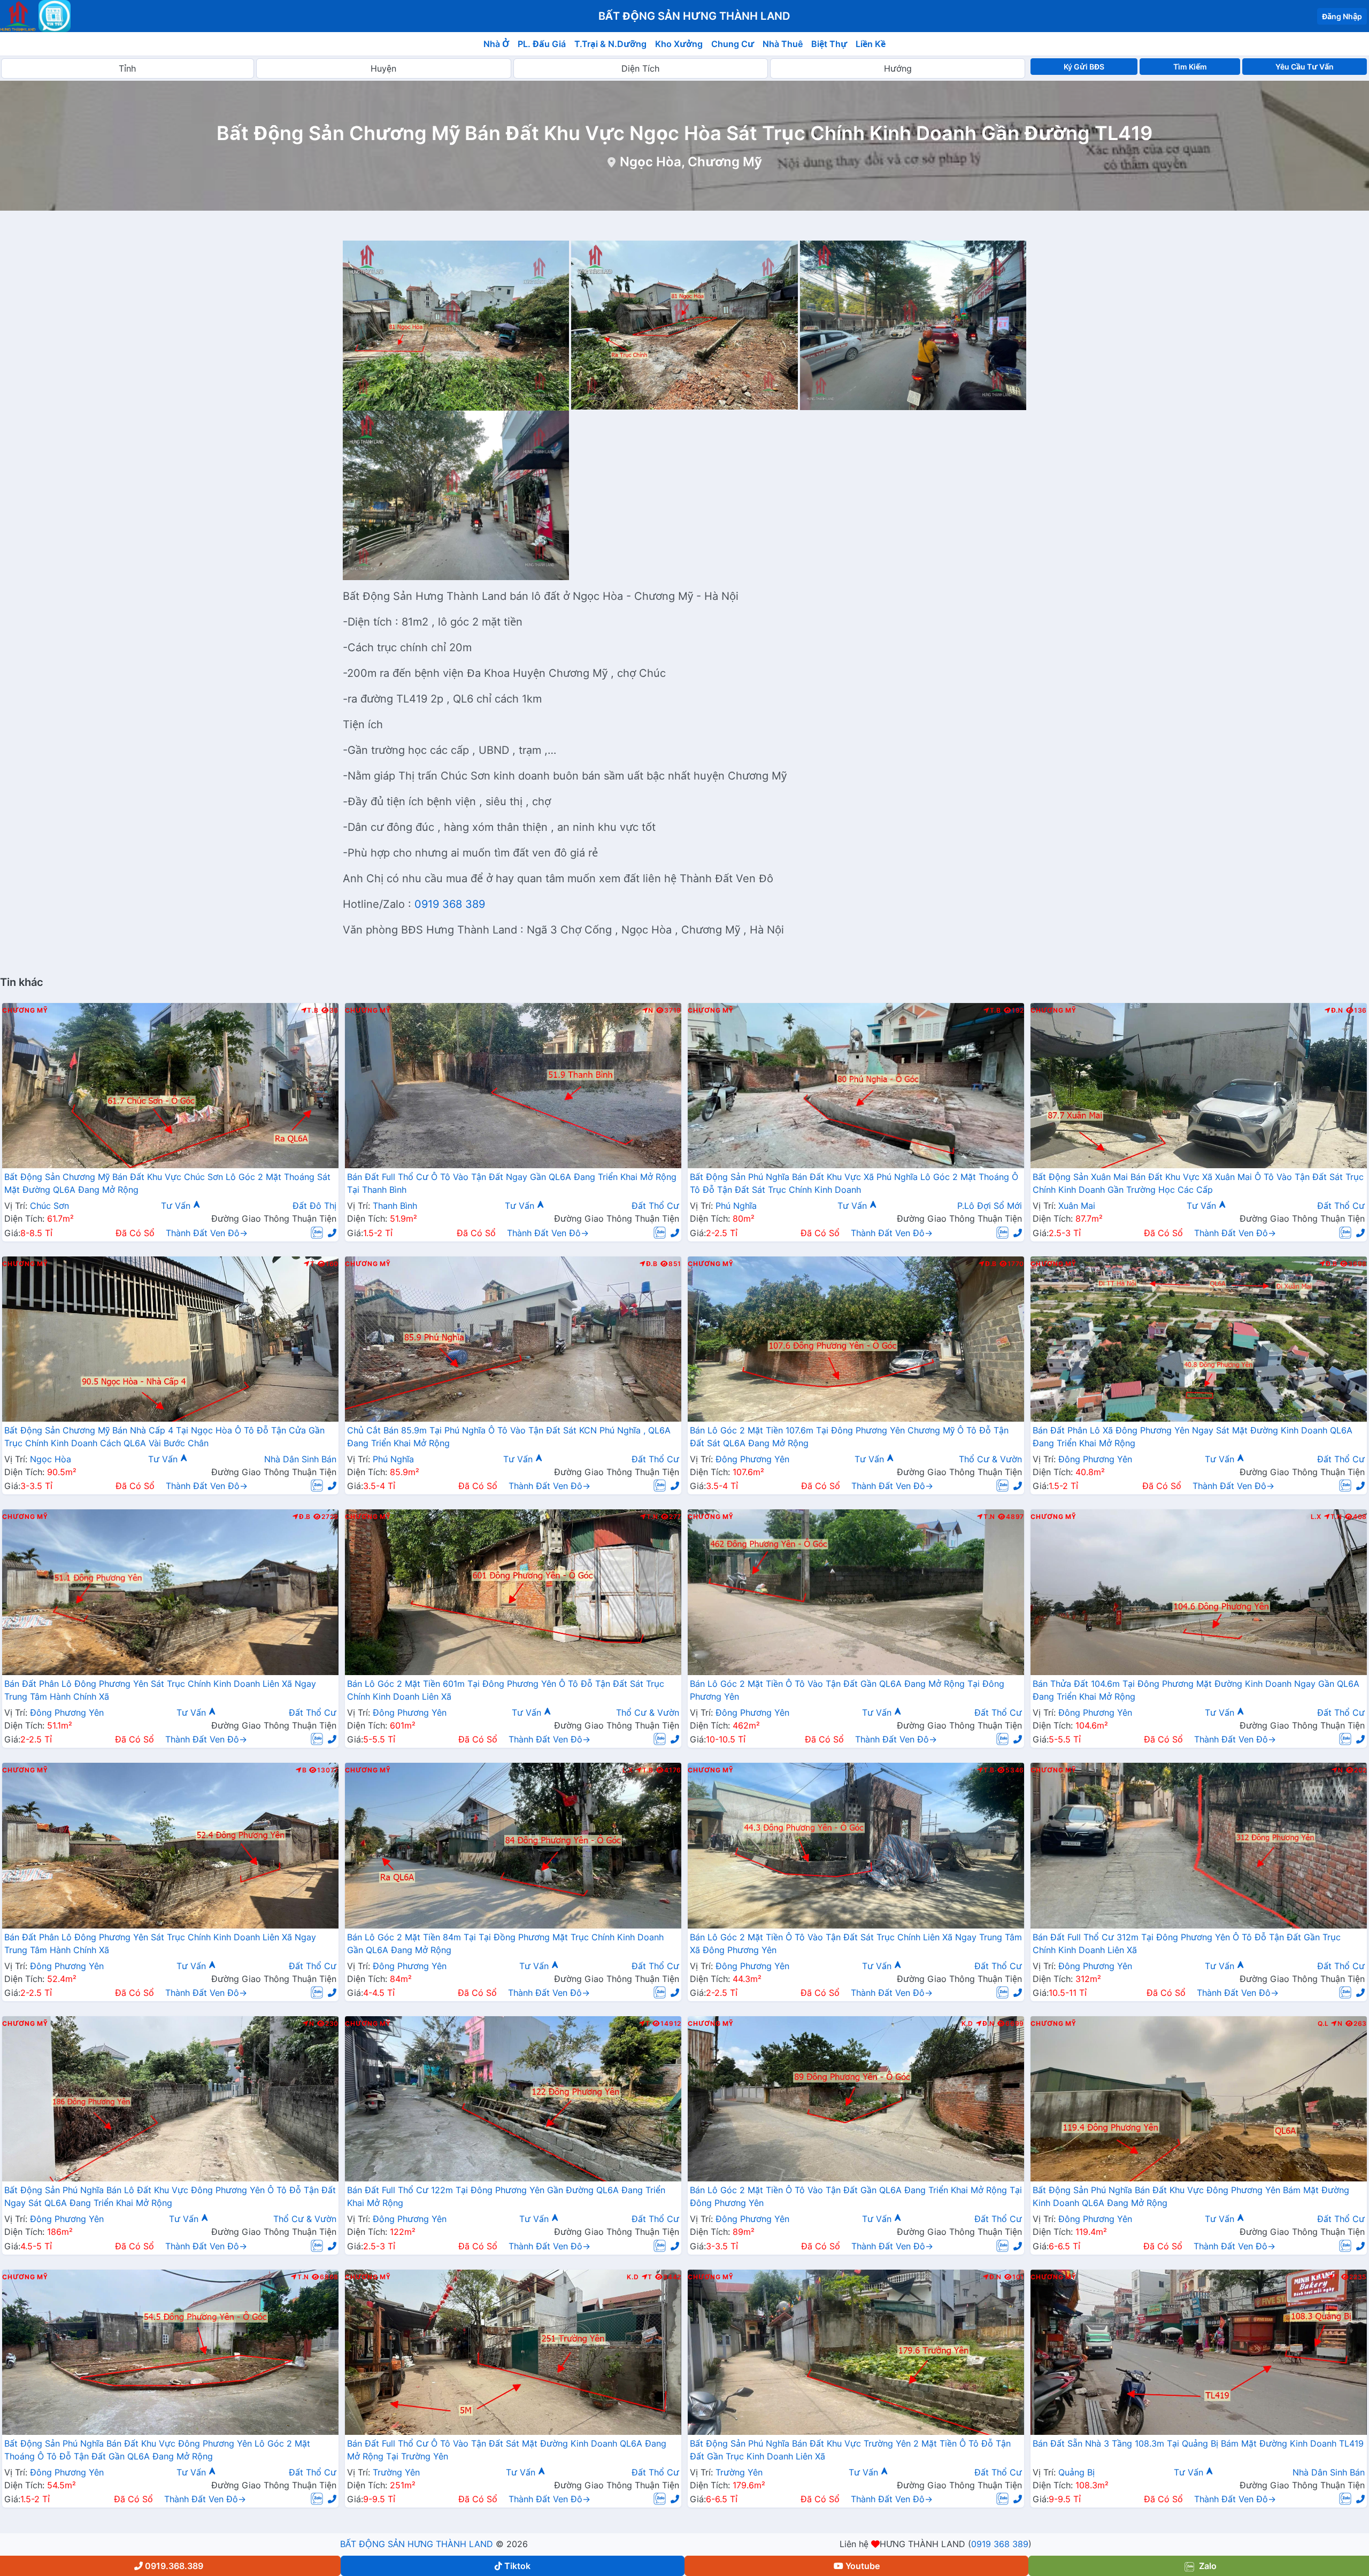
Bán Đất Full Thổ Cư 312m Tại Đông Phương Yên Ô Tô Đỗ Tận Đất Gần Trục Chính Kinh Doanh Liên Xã (1187, 1943)
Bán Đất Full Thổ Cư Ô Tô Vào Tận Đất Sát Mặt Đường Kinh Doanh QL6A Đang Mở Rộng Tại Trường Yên (507, 2450)
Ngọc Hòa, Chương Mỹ (691, 162)
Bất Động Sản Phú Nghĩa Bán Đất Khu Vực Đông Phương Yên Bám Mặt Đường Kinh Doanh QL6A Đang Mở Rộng (1191, 2196)
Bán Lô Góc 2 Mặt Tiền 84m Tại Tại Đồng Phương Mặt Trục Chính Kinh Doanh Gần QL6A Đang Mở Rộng (505, 1943)
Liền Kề (871, 44)
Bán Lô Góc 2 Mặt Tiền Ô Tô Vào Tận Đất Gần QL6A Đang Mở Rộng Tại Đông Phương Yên (847, 1690)
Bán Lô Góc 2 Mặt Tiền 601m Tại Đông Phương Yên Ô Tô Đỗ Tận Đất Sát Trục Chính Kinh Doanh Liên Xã (506, 1690)
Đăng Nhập (1342, 16)
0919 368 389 (450, 904)
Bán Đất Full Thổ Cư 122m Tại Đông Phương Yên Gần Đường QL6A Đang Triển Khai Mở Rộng (506, 2196)
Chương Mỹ (25, 1011)
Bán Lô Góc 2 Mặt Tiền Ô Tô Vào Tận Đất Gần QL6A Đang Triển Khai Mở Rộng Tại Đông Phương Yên (856, 2196)
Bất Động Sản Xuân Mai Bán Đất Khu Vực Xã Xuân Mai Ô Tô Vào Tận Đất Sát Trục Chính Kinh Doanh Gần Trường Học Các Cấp (1198, 1183)
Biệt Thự (829, 44)
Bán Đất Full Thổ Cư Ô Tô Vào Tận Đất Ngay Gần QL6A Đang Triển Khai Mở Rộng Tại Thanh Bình (512, 1183)
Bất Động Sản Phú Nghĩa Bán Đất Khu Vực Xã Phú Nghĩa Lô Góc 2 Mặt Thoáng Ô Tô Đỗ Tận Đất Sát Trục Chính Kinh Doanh (854, 1183)
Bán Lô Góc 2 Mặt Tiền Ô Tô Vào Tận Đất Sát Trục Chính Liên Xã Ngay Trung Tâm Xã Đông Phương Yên (856, 1943)
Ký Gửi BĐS (1084, 67)
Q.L (1323, 2024)
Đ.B (652, 1264)
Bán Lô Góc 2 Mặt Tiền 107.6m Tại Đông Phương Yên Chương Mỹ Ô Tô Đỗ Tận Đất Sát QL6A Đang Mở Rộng (849, 1437)
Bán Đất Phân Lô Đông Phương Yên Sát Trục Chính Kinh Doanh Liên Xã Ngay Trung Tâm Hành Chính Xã (160, 1690)
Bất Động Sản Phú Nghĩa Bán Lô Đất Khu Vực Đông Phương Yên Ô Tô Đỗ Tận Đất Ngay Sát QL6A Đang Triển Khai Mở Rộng (170, 2196)
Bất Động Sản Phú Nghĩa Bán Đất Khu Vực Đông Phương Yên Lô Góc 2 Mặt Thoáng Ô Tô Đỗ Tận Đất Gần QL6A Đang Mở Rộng (157, 2450)
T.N (652, 1517)
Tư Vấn (177, 1206)
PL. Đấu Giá (542, 44)
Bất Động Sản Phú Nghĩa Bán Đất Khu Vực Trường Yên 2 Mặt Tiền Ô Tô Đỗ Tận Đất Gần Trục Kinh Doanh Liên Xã (850, 2450)
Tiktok (517, 2566)
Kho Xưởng (679, 44)
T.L (1319, 2277)
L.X (1316, 1517)
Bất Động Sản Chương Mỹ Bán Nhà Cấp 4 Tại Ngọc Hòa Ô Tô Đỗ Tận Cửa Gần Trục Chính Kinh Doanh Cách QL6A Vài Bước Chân (164, 1437)
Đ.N (1337, 1011)
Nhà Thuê (783, 44)
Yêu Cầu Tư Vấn (1305, 67)
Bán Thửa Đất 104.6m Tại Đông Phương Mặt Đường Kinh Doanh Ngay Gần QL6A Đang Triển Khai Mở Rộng (1196, 1690)
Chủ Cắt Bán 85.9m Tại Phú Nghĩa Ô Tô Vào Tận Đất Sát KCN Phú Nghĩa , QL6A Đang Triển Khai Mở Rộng (509, 1437)
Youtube (863, 2566)
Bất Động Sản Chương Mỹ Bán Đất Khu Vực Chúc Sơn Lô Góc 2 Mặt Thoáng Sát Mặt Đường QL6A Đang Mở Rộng (167, 1183)
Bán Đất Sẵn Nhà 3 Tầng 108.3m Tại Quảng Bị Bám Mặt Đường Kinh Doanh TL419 (1198, 2443)
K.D (967, 2024)
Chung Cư (733, 44)
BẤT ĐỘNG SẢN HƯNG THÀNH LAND (417, 2544)
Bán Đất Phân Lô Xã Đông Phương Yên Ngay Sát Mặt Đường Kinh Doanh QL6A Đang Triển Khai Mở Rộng (1193, 1437)
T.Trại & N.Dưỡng (610, 44)
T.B (313, 1011)
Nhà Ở (496, 44)
